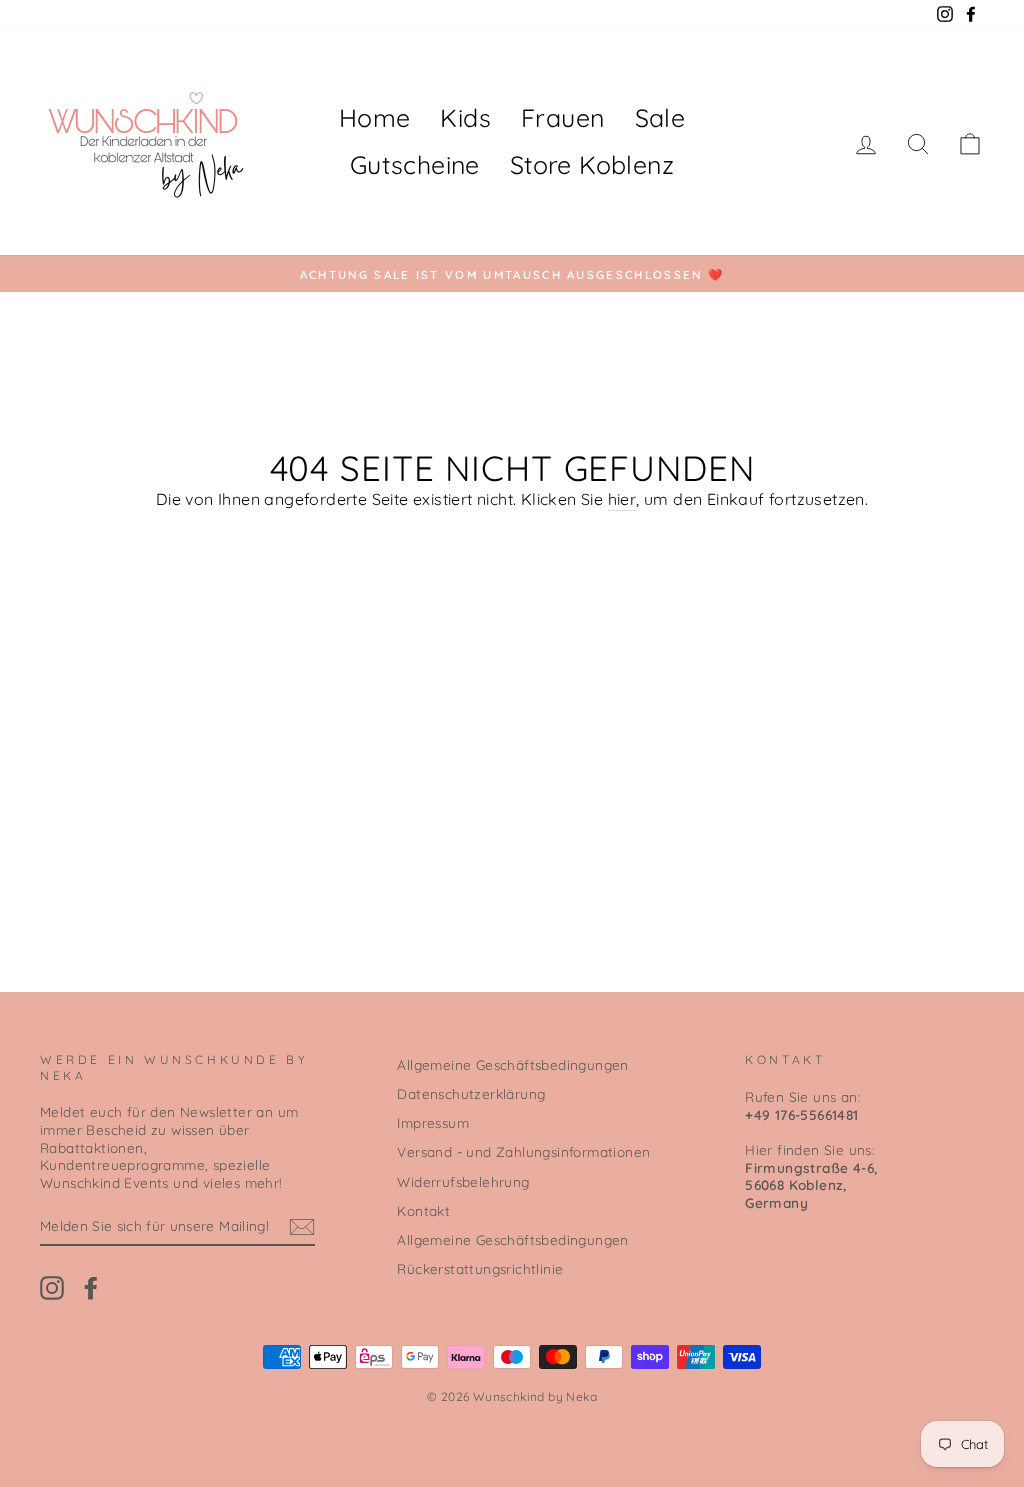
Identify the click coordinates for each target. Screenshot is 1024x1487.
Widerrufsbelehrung (463, 1181)
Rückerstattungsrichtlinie (480, 1268)
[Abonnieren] (302, 1227)
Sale (660, 117)
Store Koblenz (592, 164)
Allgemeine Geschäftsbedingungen (512, 1064)
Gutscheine (415, 164)
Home (375, 117)
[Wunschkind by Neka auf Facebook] (91, 1288)
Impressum (433, 1122)
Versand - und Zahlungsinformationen (523, 1151)
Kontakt (423, 1210)
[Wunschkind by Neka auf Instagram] (52, 1288)
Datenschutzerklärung (471, 1093)
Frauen (562, 117)
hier (622, 499)
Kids (465, 117)
